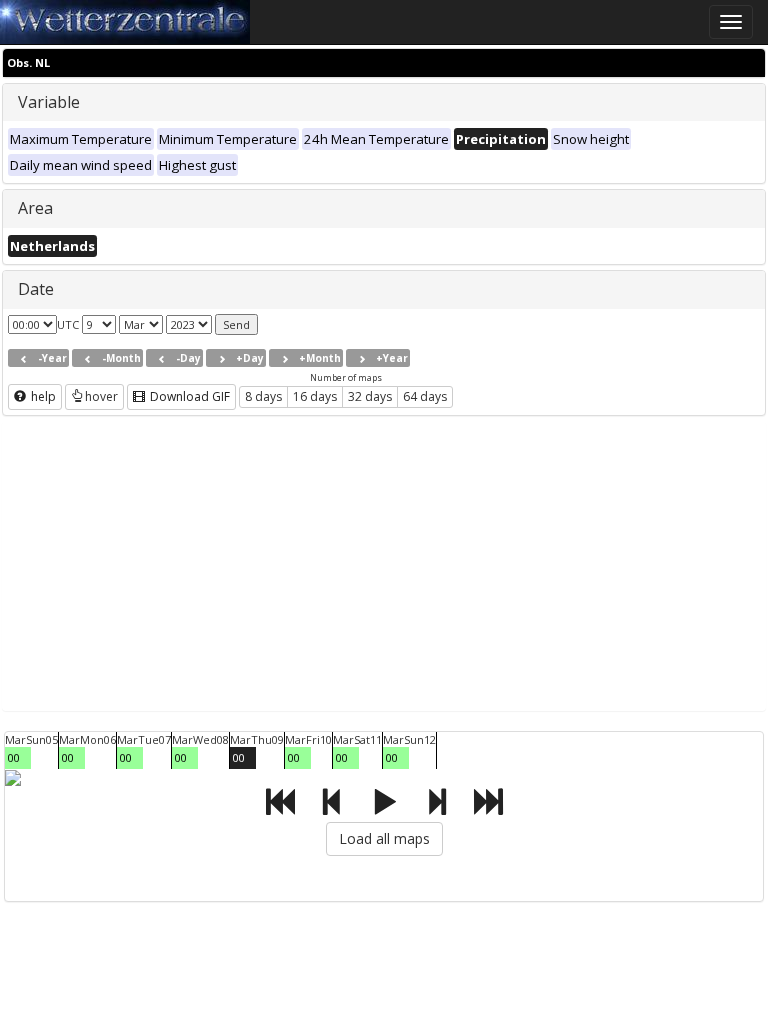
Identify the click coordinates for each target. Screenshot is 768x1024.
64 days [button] (425, 396)
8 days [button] (263, 396)
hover (101, 396)
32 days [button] (370, 396)
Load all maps (384, 838)
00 (14, 757)
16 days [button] (315, 396)
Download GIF (188, 396)
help (42, 396)
